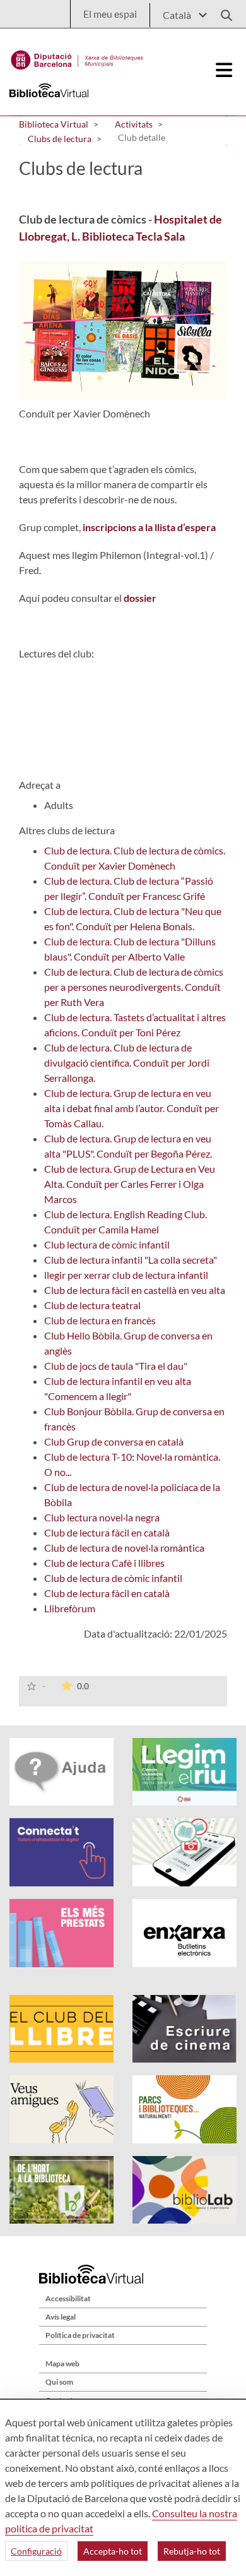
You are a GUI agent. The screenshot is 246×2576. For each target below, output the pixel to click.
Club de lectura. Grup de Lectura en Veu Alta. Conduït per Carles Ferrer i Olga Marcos (130, 1184)
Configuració (36, 2551)
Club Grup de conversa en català (114, 1441)
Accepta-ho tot (113, 2551)
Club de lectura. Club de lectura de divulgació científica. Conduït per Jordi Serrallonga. (127, 1063)
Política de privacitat (80, 2335)
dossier (141, 598)
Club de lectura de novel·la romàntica (124, 1548)
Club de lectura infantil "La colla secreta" (131, 1260)
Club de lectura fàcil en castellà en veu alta (135, 1290)
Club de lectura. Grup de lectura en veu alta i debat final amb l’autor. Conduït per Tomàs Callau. (132, 1108)
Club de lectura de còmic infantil (113, 1578)
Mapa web (62, 2363)
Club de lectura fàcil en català (107, 1532)
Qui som (59, 2382)
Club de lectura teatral (92, 1305)
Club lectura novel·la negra (102, 1517)
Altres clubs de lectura (67, 830)
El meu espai (110, 14)
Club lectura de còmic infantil (107, 1244)
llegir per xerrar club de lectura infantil (126, 1275)
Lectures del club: (56, 653)
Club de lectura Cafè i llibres (104, 1563)
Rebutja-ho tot (192, 2551)
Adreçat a (40, 785)
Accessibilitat (68, 2298)
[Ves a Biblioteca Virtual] (77, 57)
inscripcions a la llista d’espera (149, 527)
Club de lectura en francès (100, 1320)
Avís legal (61, 2317)
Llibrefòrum (70, 1608)
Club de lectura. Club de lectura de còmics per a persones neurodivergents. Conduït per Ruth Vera (134, 987)
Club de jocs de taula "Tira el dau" (116, 1366)
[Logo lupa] (222, 12)
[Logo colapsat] (225, 70)
